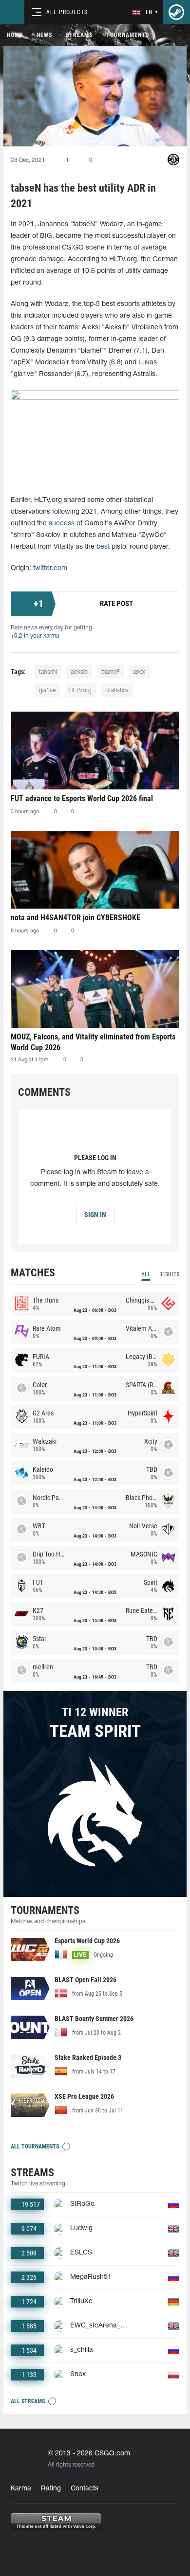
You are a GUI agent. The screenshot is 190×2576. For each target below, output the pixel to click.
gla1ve (47, 690)
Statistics (117, 690)
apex (139, 672)
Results (169, 1274)
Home (15, 35)
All (146, 1274)
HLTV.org (80, 690)
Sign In (95, 1215)
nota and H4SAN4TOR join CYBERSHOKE (76, 918)
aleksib (79, 672)
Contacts (85, 2489)
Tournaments (128, 35)
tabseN (48, 672)
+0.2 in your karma (35, 636)
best (103, 547)
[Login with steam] (176, 12)
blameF (110, 672)
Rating (51, 2489)
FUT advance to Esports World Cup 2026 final (82, 798)
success (62, 524)
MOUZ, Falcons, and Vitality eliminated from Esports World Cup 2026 (93, 1042)
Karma (21, 2489)
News (44, 35)
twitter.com (50, 568)
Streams (79, 35)
